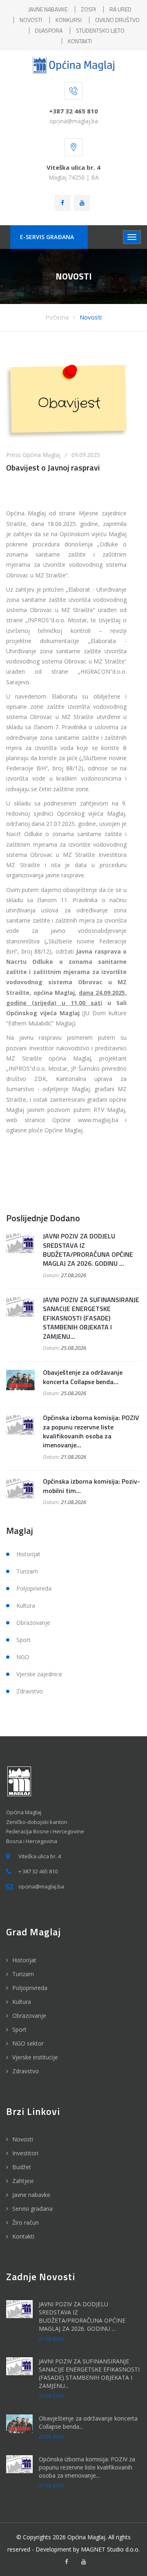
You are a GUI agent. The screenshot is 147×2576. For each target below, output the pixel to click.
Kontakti (23, 2236)
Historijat (28, 1554)
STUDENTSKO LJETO (100, 30)
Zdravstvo (30, 1691)
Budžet (22, 2167)
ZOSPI (88, 9)
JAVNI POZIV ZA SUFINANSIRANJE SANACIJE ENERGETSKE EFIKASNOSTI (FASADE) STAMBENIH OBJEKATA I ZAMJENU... (91, 1318)
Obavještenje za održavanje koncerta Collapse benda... (83, 1377)
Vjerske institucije (35, 2057)
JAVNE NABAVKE (48, 9)
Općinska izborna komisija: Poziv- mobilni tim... (91, 1486)
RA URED (120, 9)
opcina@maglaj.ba (74, 121)
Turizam (27, 1571)
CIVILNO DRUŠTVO (117, 20)
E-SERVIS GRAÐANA (47, 237)
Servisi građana (32, 2209)
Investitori (25, 2153)
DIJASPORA (49, 30)
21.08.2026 (73, 1457)
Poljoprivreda (34, 1588)
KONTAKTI (80, 41)
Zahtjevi (23, 2181)
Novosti (91, 317)
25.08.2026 (73, 1348)
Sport (23, 1640)
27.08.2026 (73, 1275)
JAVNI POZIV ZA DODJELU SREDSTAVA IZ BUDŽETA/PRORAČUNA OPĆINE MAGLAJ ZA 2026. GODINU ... (88, 1250)
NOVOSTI (31, 20)
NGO (23, 1657)
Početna (57, 317)
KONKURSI (69, 20)
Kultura (26, 1605)
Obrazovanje (33, 1623)
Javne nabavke (31, 2195)
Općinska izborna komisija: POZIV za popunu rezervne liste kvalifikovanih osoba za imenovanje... (91, 1431)
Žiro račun (26, 2222)
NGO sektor (28, 2043)
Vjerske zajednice (39, 1674)
